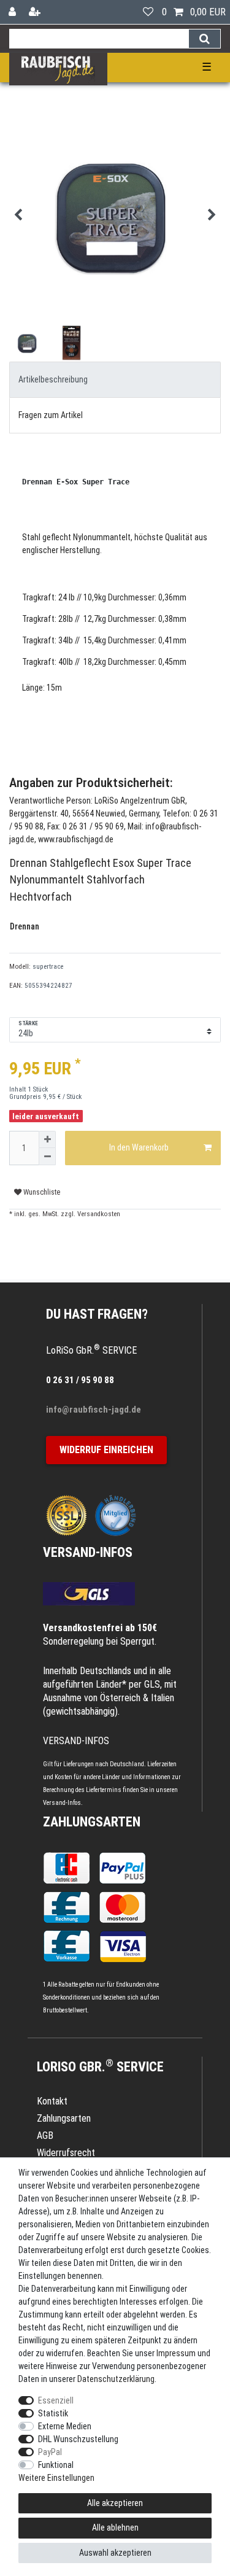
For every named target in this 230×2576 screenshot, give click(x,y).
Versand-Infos (62, 1803)
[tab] (115, 380)
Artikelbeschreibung (53, 379)
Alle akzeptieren (115, 2503)
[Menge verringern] (47, 1157)
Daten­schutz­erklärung (116, 2379)
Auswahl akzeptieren (115, 2553)
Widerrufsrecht (66, 2153)
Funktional (56, 2465)
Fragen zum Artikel (51, 415)
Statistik (53, 2413)
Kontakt (52, 2101)
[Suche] (205, 39)
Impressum (176, 2353)
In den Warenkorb (139, 1147)
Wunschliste (41, 1192)
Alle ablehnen (115, 2528)
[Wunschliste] (148, 12)
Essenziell (56, 2400)
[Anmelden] (13, 12)
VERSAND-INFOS (88, 1552)
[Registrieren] (36, 12)
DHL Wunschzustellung (78, 2439)
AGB (45, 2136)
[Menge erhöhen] (47, 1139)
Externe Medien (65, 2426)
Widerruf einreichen (106, 1450)
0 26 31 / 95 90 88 (80, 1380)
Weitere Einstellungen (56, 2478)
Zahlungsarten (92, 1822)
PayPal (50, 2452)
